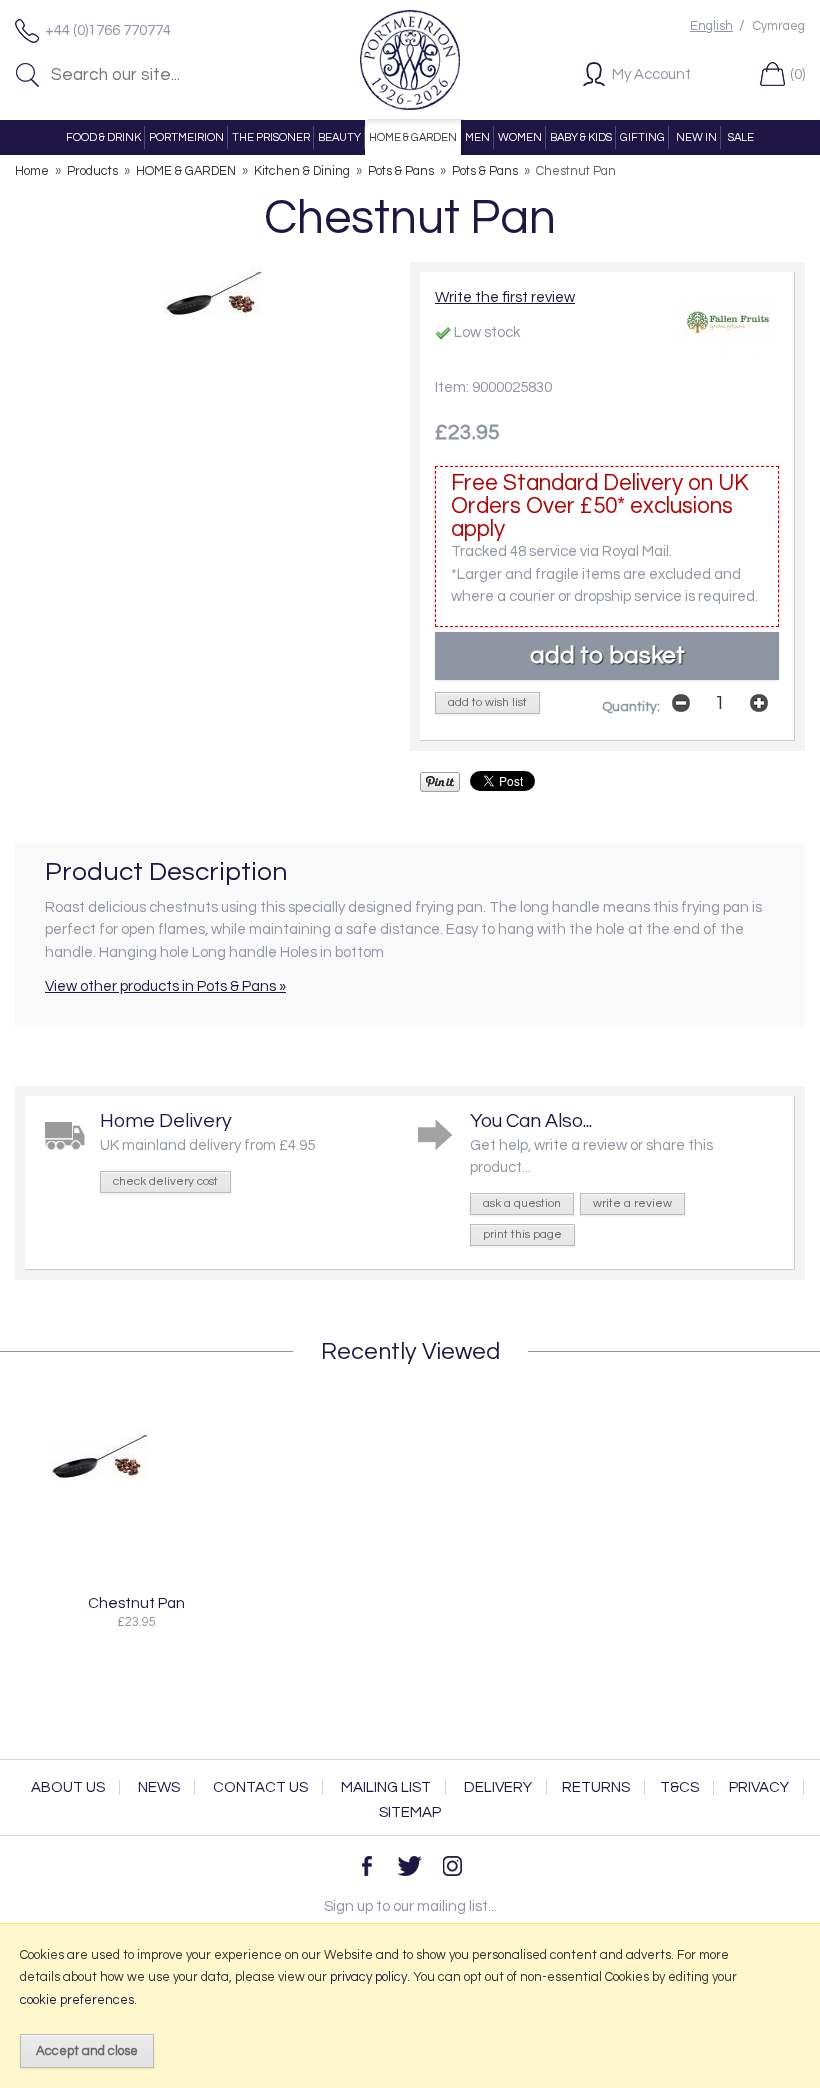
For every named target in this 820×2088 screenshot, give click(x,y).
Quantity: (631, 707)
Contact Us (260, 1787)
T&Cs (679, 1787)
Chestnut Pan (136, 1603)
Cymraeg (779, 26)
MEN (477, 137)
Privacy (759, 1787)
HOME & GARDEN (413, 137)
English (711, 26)
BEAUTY (339, 137)
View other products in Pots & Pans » (165, 986)
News (159, 1787)
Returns (596, 1787)
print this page (522, 1234)
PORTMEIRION (186, 137)
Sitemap (410, 1812)
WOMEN (520, 137)
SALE (741, 137)
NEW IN (696, 137)
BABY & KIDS (581, 137)
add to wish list (487, 702)
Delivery (498, 1787)
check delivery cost (165, 1181)
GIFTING (642, 137)
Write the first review (505, 297)
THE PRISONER (271, 137)
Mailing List (386, 1787)
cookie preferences (77, 2000)
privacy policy (368, 1977)
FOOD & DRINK (103, 137)
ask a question (522, 1203)
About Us (68, 1787)
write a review (632, 1203)
